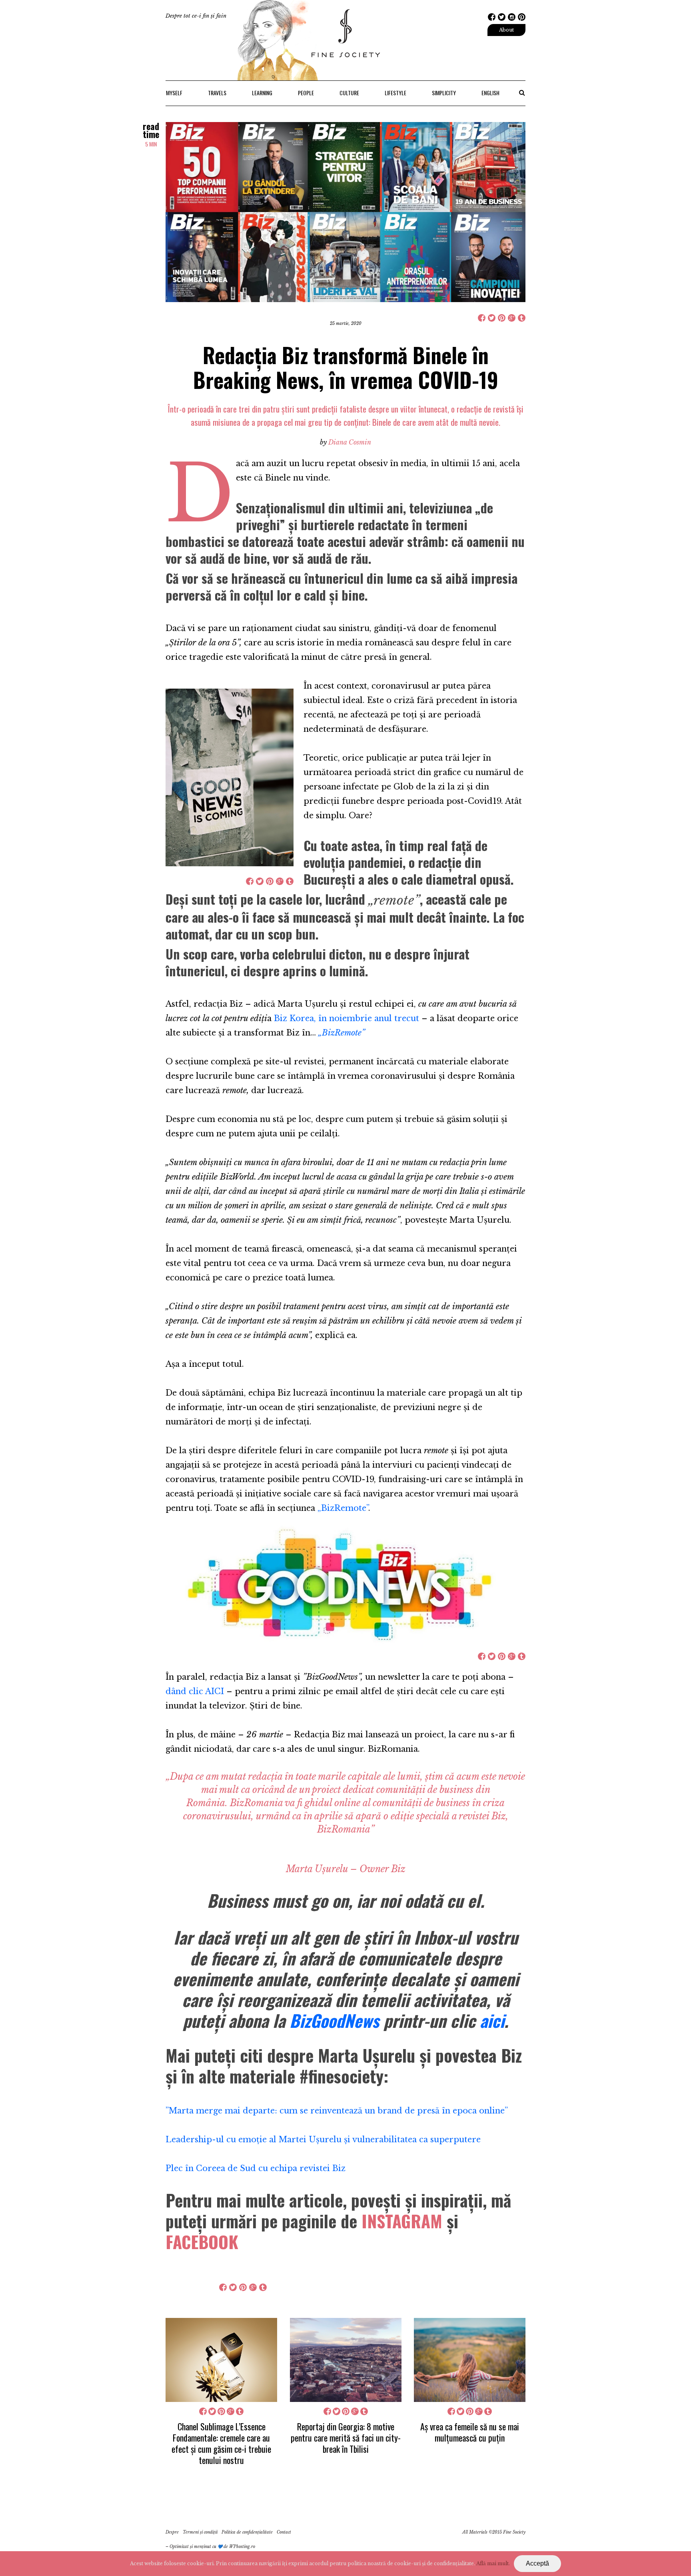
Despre (172, 2532)
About (506, 30)
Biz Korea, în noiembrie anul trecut (346, 1018)
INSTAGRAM (402, 2221)
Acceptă (537, 2563)
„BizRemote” (343, 1508)
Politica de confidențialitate (247, 2532)
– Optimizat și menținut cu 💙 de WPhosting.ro (210, 2547)
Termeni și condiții (200, 2532)
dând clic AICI (195, 1691)
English (490, 93)
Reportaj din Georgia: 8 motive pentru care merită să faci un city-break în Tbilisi (346, 2438)
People (306, 93)
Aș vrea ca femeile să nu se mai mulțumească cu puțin (470, 2432)
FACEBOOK (202, 2241)
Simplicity (444, 93)
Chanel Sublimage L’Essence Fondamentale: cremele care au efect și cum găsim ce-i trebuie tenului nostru (221, 2443)
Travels (217, 93)
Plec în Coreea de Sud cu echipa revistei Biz (256, 2168)
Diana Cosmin (350, 442)
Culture (349, 93)
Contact (284, 2532)
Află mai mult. (493, 2563)
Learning (262, 93)
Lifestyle (395, 93)
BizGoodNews (334, 2020)
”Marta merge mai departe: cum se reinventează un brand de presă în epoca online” (337, 2111)
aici (492, 2020)
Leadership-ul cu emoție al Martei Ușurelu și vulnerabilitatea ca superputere (323, 2139)
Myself (174, 93)
